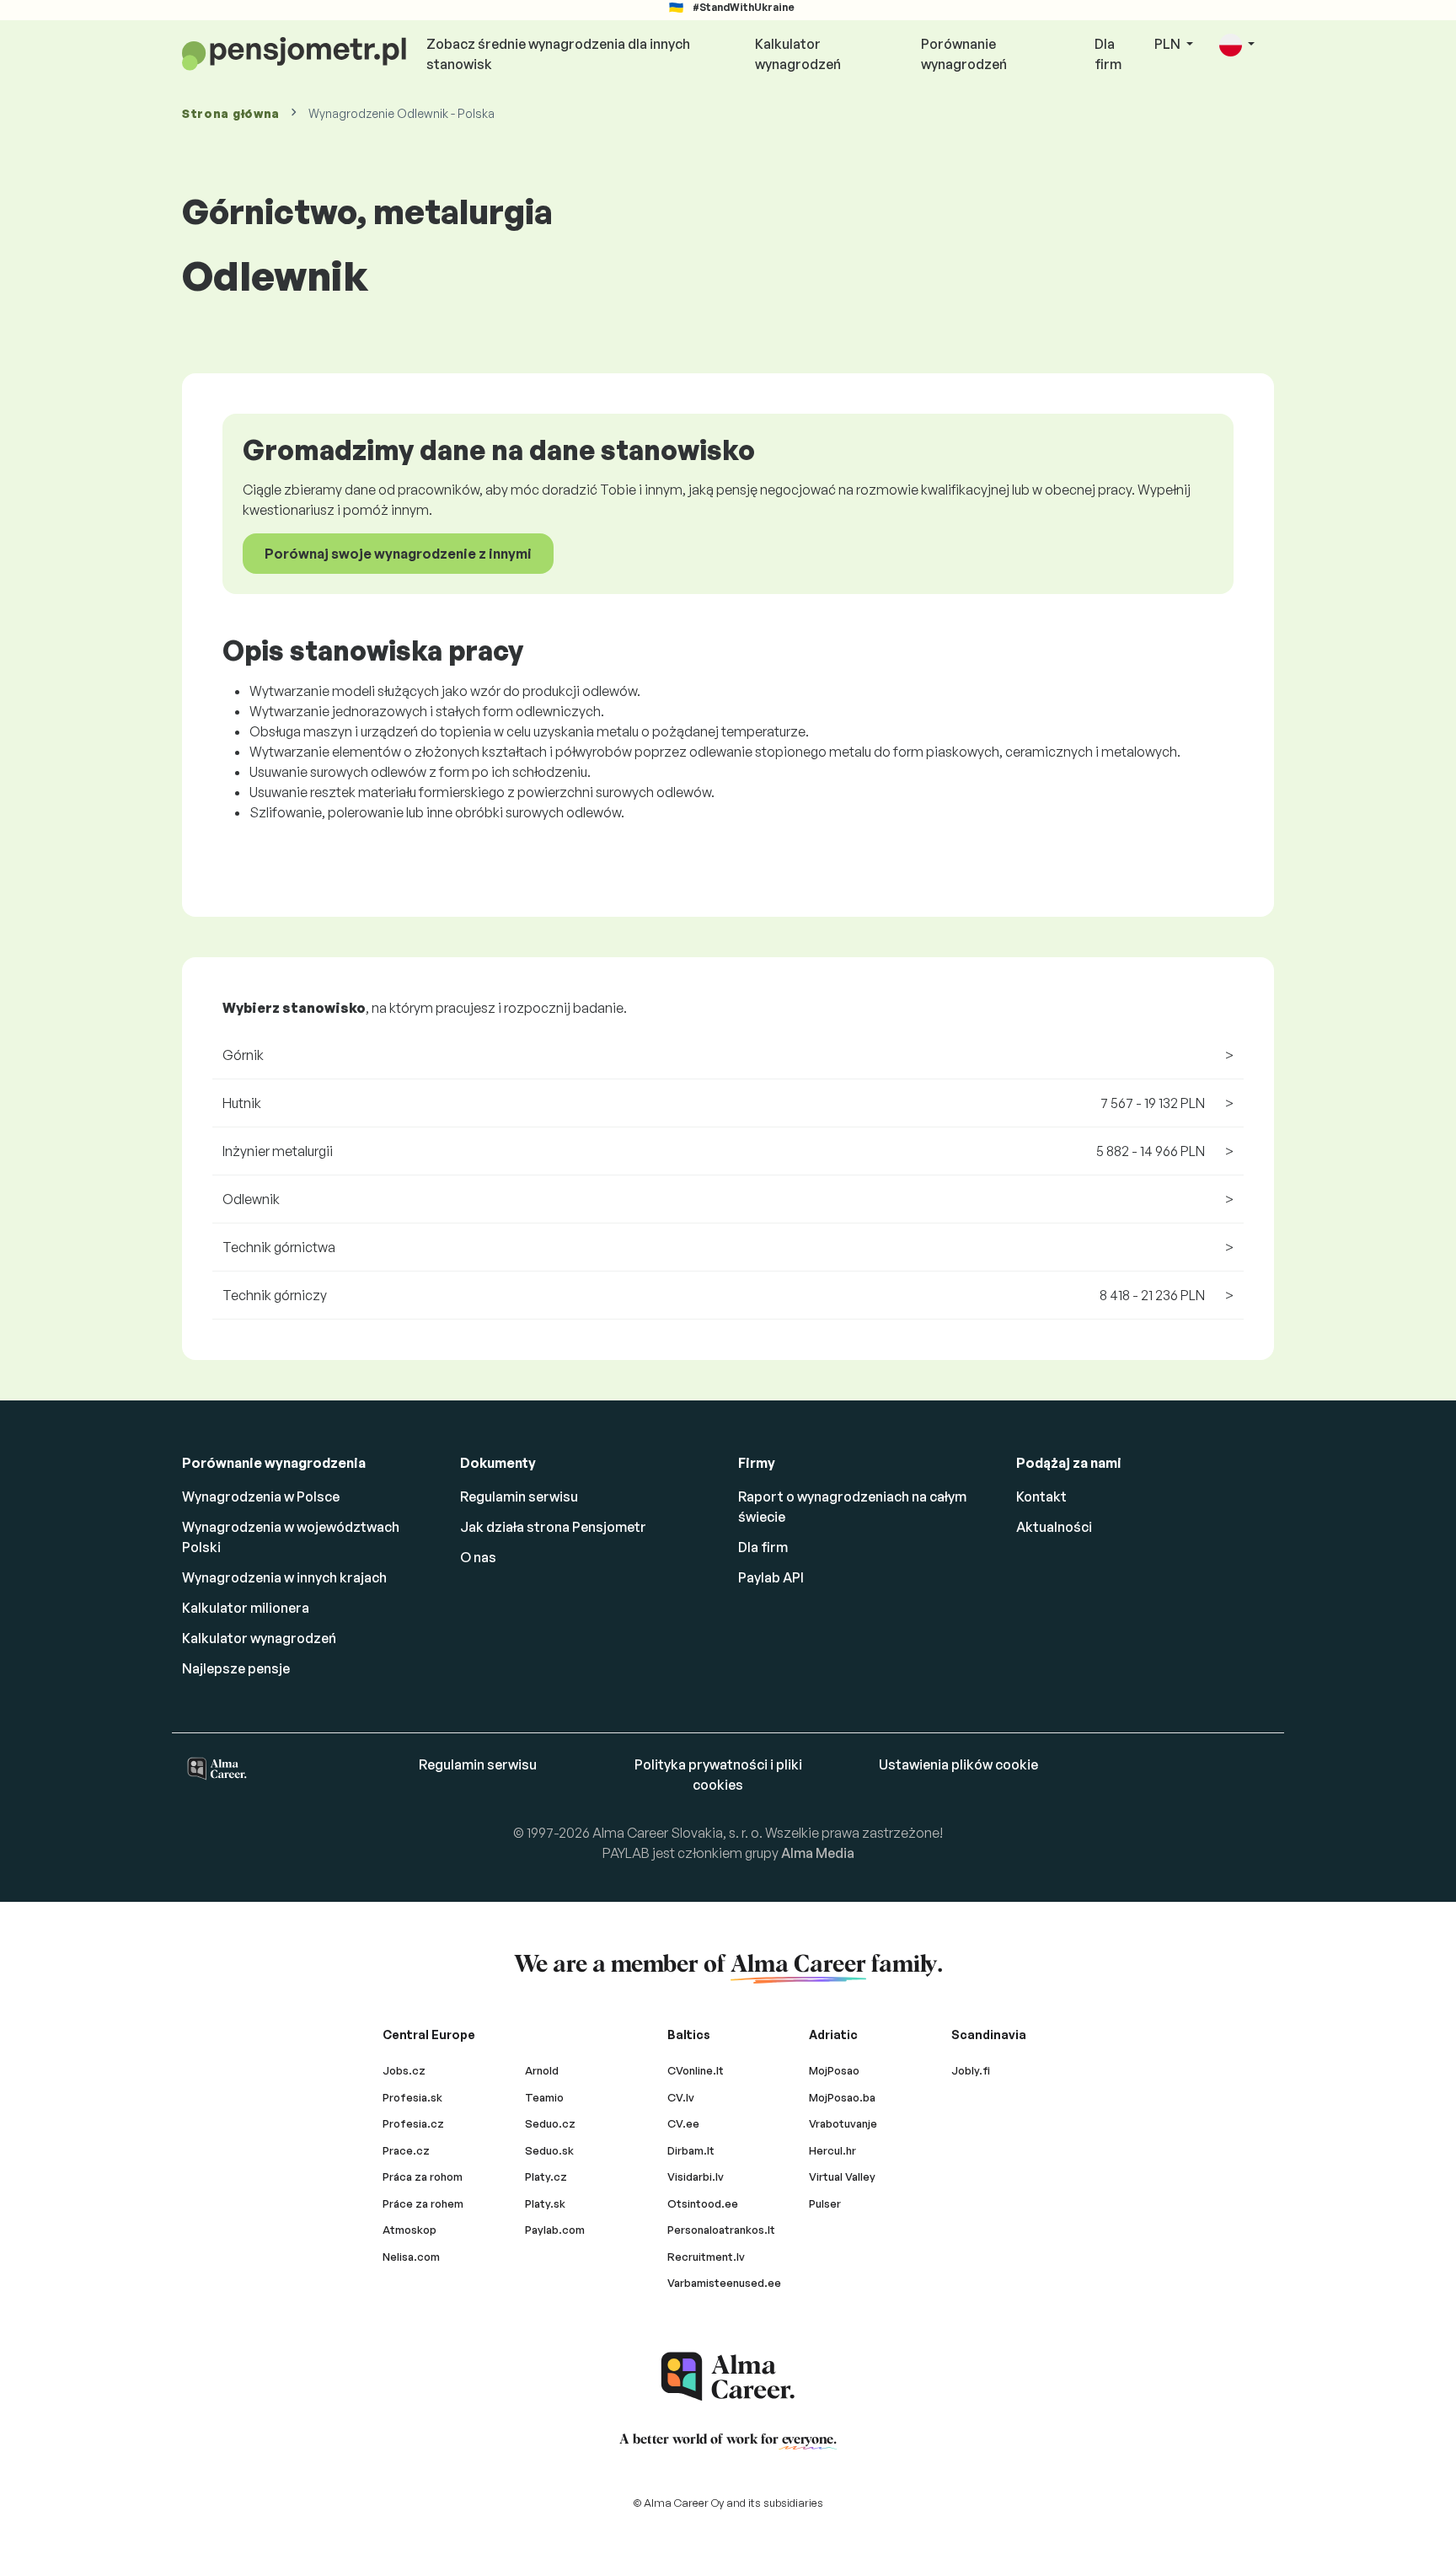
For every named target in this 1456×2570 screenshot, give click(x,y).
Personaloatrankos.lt (721, 2230)
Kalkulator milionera (246, 1608)
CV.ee (683, 2123)
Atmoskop (409, 2230)
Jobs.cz (404, 2070)
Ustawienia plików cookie (958, 1764)
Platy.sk (545, 2203)
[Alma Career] (728, 2377)
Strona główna (231, 113)
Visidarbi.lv (696, 2176)
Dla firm (1108, 54)
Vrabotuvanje (843, 2123)
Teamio (544, 2097)
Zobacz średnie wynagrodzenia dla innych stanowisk (558, 54)
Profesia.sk (412, 2097)
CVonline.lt (696, 2070)
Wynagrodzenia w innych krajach (284, 1577)
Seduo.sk (549, 2150)
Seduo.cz (550, 2123)
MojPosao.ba (842, 2097)
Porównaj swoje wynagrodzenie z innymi (398, 554)
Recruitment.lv (706, 2257)
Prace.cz (406, 2150)
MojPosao (834, 2070)
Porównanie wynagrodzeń (964, 54)
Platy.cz (546, 2176)
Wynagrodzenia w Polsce (261, 1496)
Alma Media (818, 1853)
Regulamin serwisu (519, 1496)
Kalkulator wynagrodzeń (798, 54)
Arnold (542, 2070)
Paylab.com (555, 2230)
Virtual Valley (842, 2176)
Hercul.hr (832, 2150)
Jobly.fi (971, 2070)
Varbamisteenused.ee (724, 2283)
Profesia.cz (413, 2123)
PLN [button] (1169, 44)
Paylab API (771, 1577)
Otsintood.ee (703, 2203)
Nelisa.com (411, 2257)
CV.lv (681, 2097)
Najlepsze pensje (236, 1668)
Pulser (825, 2203)
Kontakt (1041, 1496)
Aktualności (1054, 1527)
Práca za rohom (423, 2176)
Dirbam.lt (691, 2150)
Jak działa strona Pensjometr (553, 1527)
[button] (1237, 45)
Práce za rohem (423, 2203)
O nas (478, 1557)
